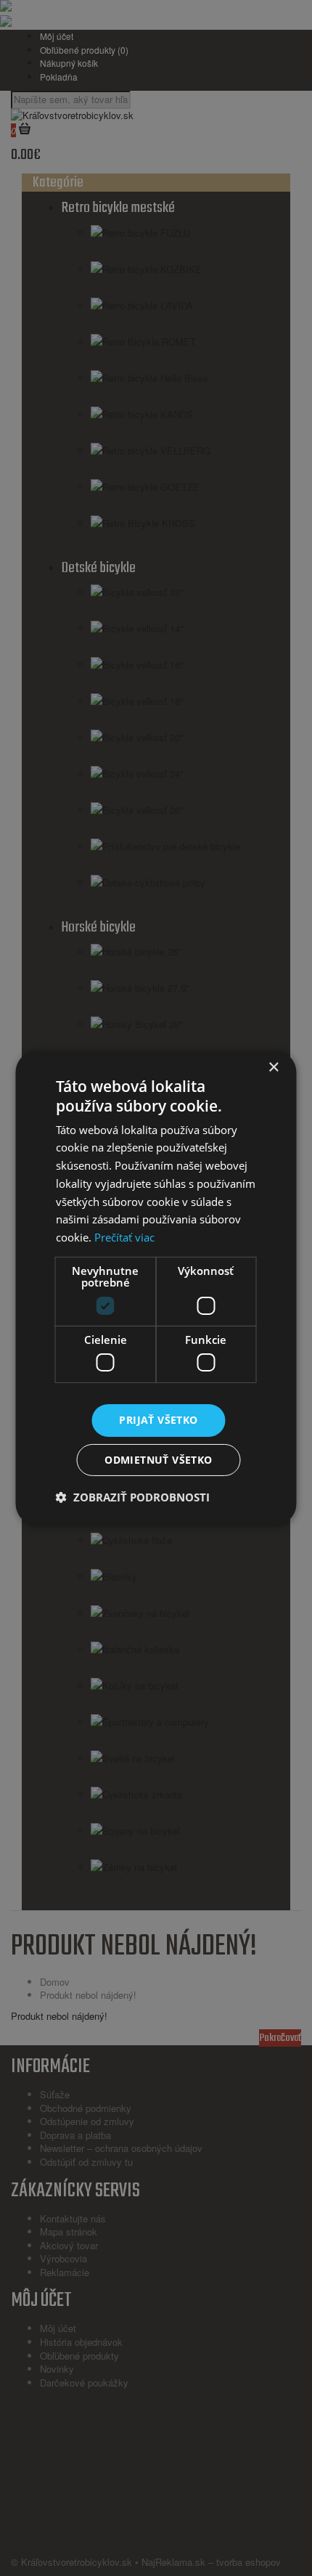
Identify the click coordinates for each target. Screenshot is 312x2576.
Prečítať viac (124, 1237)
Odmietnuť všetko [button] (158, 1460)
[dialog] (156, 1288)
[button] (133, 1497)
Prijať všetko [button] (158, 1420)
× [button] (273, 1068)
